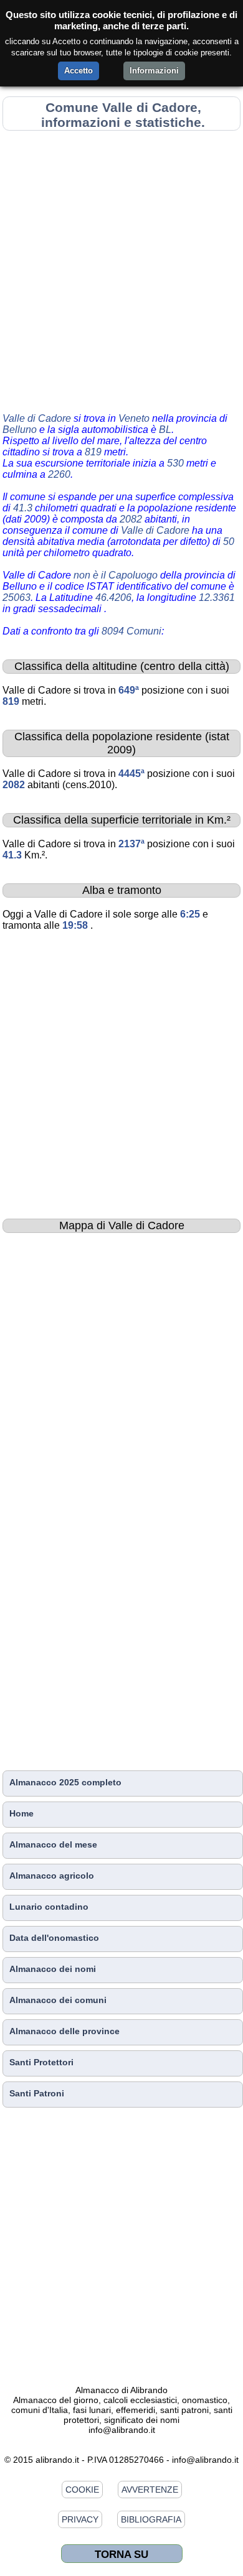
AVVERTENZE (150, 2490)
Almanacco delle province (64, 2031)
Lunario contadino (49, 1907)
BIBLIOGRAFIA (151, 2519)
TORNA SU (121, 2554)
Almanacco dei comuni (58, 2000)
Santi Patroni (37, 2093)
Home (21, 1813)
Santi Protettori (41, 2062)
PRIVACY (80, 2519)
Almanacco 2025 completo (65, 1782)
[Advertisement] (121, 269)
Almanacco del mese (53, 1844)
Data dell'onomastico (54, 1938)
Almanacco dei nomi (53, 1969)
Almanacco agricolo (52, 1876)
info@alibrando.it (122, 2430)
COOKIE (82, 2490)
